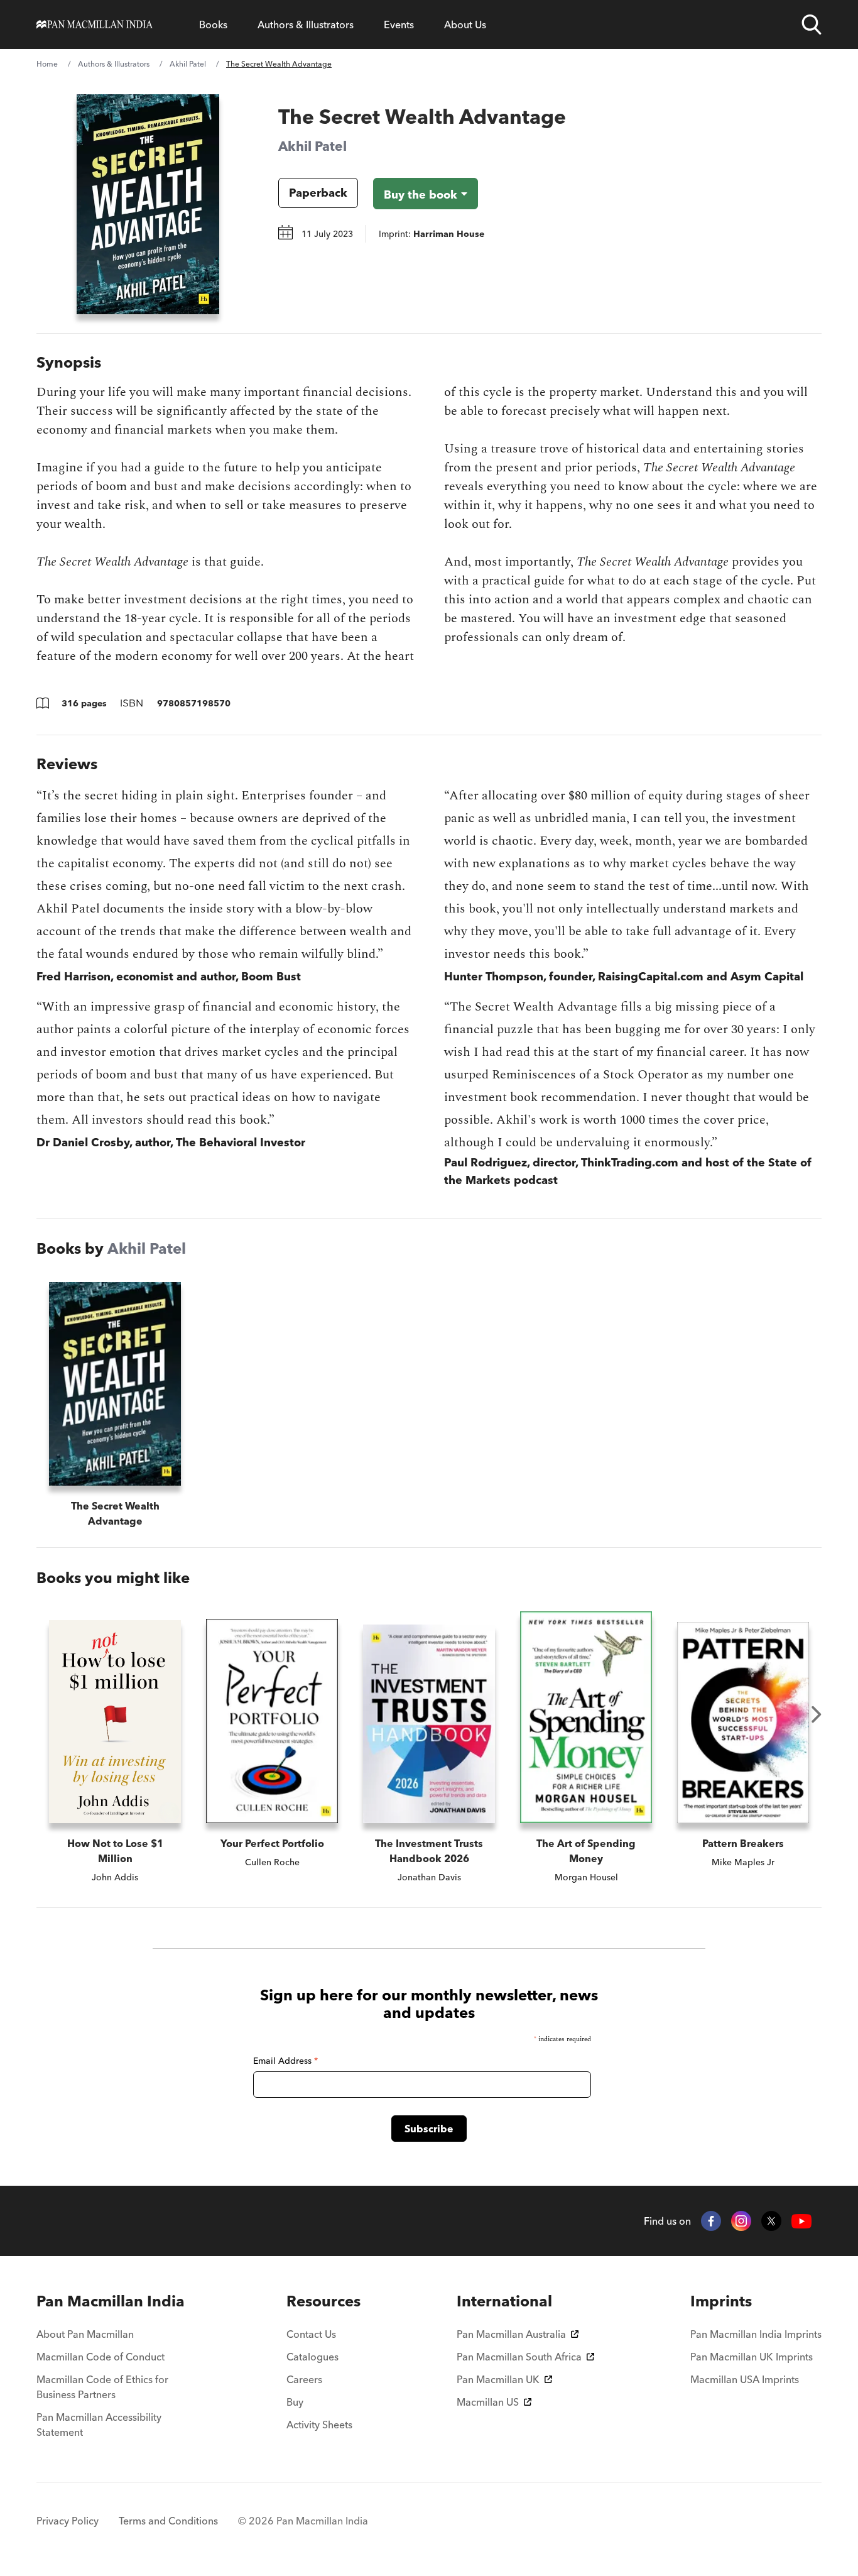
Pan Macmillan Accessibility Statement (99, 2425)
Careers (304, 2379)
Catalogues (312, 2357)
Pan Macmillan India (111, 2301)
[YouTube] (801, 2221)
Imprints (721, 2301)
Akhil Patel (188, 64)
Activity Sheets (319, 2425)
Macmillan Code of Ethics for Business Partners (102, 2387)
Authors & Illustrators (306, 25)
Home (47, 64)
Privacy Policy (68, 2521)
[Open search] (812, 25)
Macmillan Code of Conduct (100, 2357)
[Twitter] (771, 2221)
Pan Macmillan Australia (511, 2334)
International (504, 2301)
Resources (323, 2301)
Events (399, 25)
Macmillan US (488, 2402)
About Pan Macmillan (85, 2334)
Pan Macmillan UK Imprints (752, 2357)
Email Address (285, 2061)
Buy (295, 2402)
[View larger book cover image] (148, 204)
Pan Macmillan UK (498, 2379)
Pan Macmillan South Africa (519, 2357)
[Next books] (817, 1714)
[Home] (95, 25)
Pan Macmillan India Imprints (756, 2334)
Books (213, 25)
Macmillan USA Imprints (745, 2379)
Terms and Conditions (168, 2521)
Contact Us (311, 2334)
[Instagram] (741, 2221)
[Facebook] (711, 2221)
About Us (465, 25)
